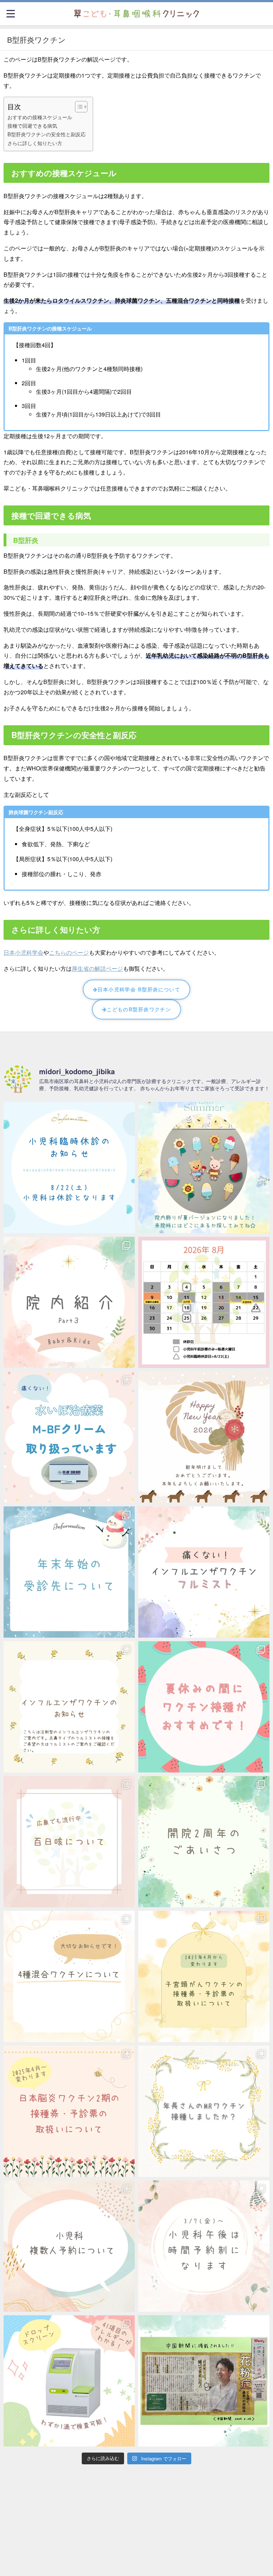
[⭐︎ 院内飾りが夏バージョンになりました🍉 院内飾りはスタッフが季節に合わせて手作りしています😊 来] (204, 1168)
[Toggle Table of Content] (78, 107)
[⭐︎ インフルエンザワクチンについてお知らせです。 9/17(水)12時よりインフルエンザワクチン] (69, 1707)
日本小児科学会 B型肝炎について (139, 989)
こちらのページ (69, 952)
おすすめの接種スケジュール (40, 117)
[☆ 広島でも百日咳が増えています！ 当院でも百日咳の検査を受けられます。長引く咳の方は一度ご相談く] (69, 1842)
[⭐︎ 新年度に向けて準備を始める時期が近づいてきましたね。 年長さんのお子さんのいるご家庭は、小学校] (204, 2111)
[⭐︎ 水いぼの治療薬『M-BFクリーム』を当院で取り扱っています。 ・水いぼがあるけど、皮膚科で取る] (69, 1437)
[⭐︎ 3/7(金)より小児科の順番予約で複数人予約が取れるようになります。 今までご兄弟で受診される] (69, 2246)
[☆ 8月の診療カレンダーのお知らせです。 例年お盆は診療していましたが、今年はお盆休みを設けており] (204, 1302)
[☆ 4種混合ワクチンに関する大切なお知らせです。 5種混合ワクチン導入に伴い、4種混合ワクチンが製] (69, 1976)
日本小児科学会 (23, 952)
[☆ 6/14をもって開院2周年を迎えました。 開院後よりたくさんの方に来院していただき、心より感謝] (204, 1842)
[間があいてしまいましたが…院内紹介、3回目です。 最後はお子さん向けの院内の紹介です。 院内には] (69, 1302)
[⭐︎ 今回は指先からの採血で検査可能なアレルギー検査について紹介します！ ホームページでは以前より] (69, 2381)
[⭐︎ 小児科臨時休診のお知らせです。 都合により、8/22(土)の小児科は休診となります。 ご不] (69, 1168)
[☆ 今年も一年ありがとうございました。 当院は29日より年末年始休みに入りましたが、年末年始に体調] (69, 1572)
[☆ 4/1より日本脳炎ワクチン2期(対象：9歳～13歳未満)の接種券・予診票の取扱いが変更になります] (69, 2111)
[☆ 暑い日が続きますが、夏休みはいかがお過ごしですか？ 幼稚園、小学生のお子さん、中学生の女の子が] (204, 1707)
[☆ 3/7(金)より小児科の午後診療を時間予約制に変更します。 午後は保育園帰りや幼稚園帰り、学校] (204, 2246)
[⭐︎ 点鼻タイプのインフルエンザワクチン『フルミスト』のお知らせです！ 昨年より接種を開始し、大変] (204, 1572)
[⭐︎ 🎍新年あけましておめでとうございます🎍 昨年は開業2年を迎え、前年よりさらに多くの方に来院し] (204, 1437)
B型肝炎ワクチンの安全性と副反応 (47, 134)
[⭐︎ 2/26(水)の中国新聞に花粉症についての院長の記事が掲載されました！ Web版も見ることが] (204, 2381)
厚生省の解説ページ (97, 968)
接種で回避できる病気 (32, 125)
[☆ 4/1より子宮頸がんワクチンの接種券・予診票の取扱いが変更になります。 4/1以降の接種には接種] (204, 1976)
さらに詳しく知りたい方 (35, 143)
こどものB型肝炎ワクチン (139, 1009)
